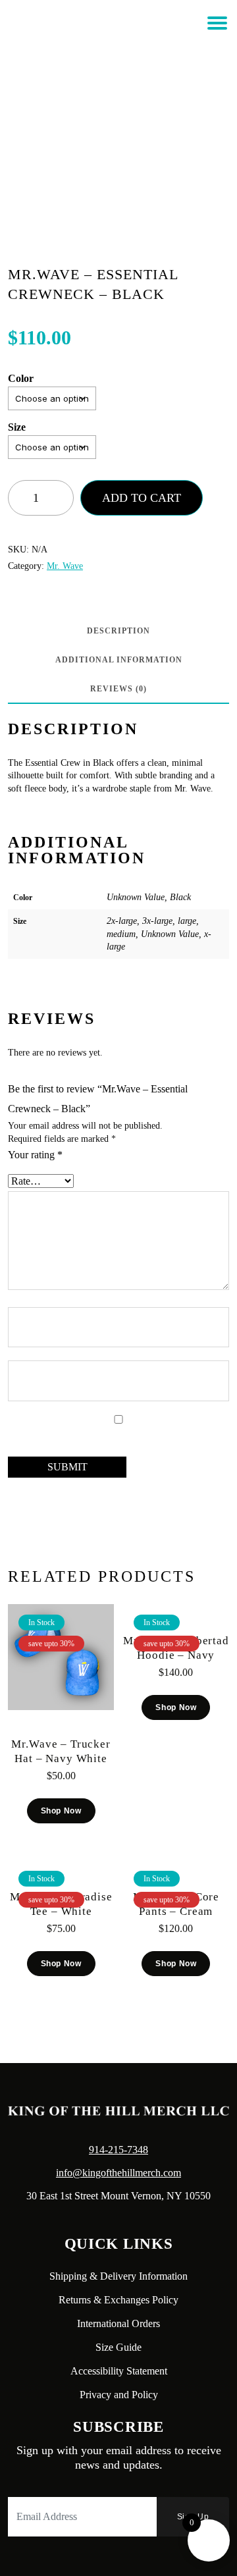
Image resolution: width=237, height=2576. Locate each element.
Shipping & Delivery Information (118, 2276)
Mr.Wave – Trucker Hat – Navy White (61, 1751)
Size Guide (118, 2347)
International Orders (118, 2323)
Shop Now (61, 1811)
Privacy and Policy (119, 2395)
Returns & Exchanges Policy (118, 2300)
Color (21, 378)
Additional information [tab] (119, 660)
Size (17, 427)
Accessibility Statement (119, 2371)
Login (99, 48)
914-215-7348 (118, 2150)
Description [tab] (118, 631)
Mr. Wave (65, 566)
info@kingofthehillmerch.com (118, 2173)
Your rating (35, 1155)
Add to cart (142, 498)
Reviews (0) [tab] (118, 689)
